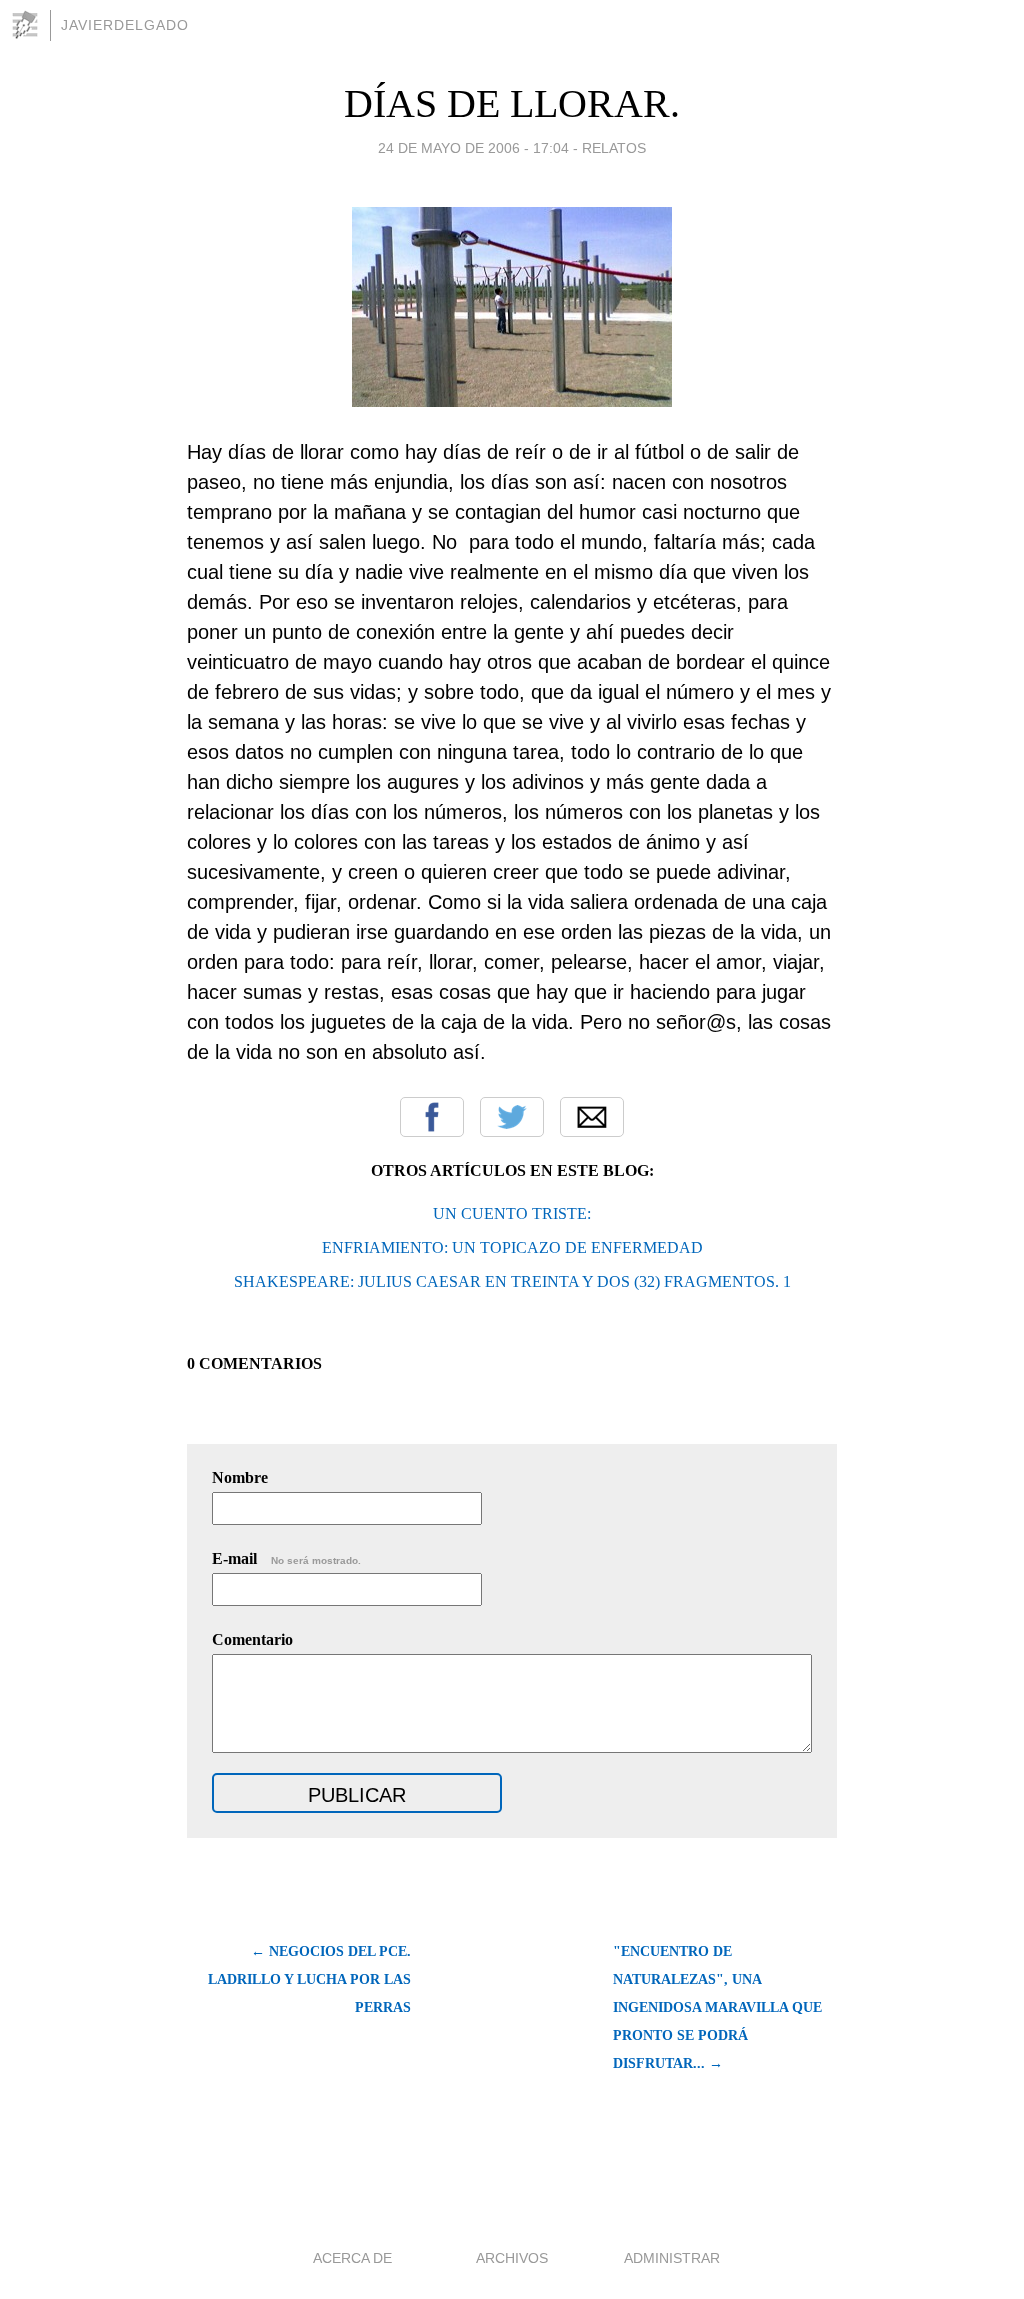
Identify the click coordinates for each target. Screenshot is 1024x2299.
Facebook (432, 1117)
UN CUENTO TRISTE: (512, 1213)
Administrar (672, 2258)
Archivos (512, 2258)
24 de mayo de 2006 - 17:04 (473, 148)
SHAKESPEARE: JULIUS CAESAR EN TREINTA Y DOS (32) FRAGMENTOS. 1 (512, 1281)
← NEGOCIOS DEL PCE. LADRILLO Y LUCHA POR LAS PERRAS (309, 1979)
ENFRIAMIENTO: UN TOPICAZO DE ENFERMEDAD (512, 1247)
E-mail (286, 1558)
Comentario (252, 1639)
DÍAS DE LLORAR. (512, 103)
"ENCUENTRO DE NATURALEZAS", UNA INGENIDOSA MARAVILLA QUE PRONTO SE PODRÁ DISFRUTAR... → (717, 2007)
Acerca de (352, 2258)
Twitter (512, 1117)
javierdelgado (125, 25)
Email (592, 1117)
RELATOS (614, 148)
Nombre (240, 1477)
